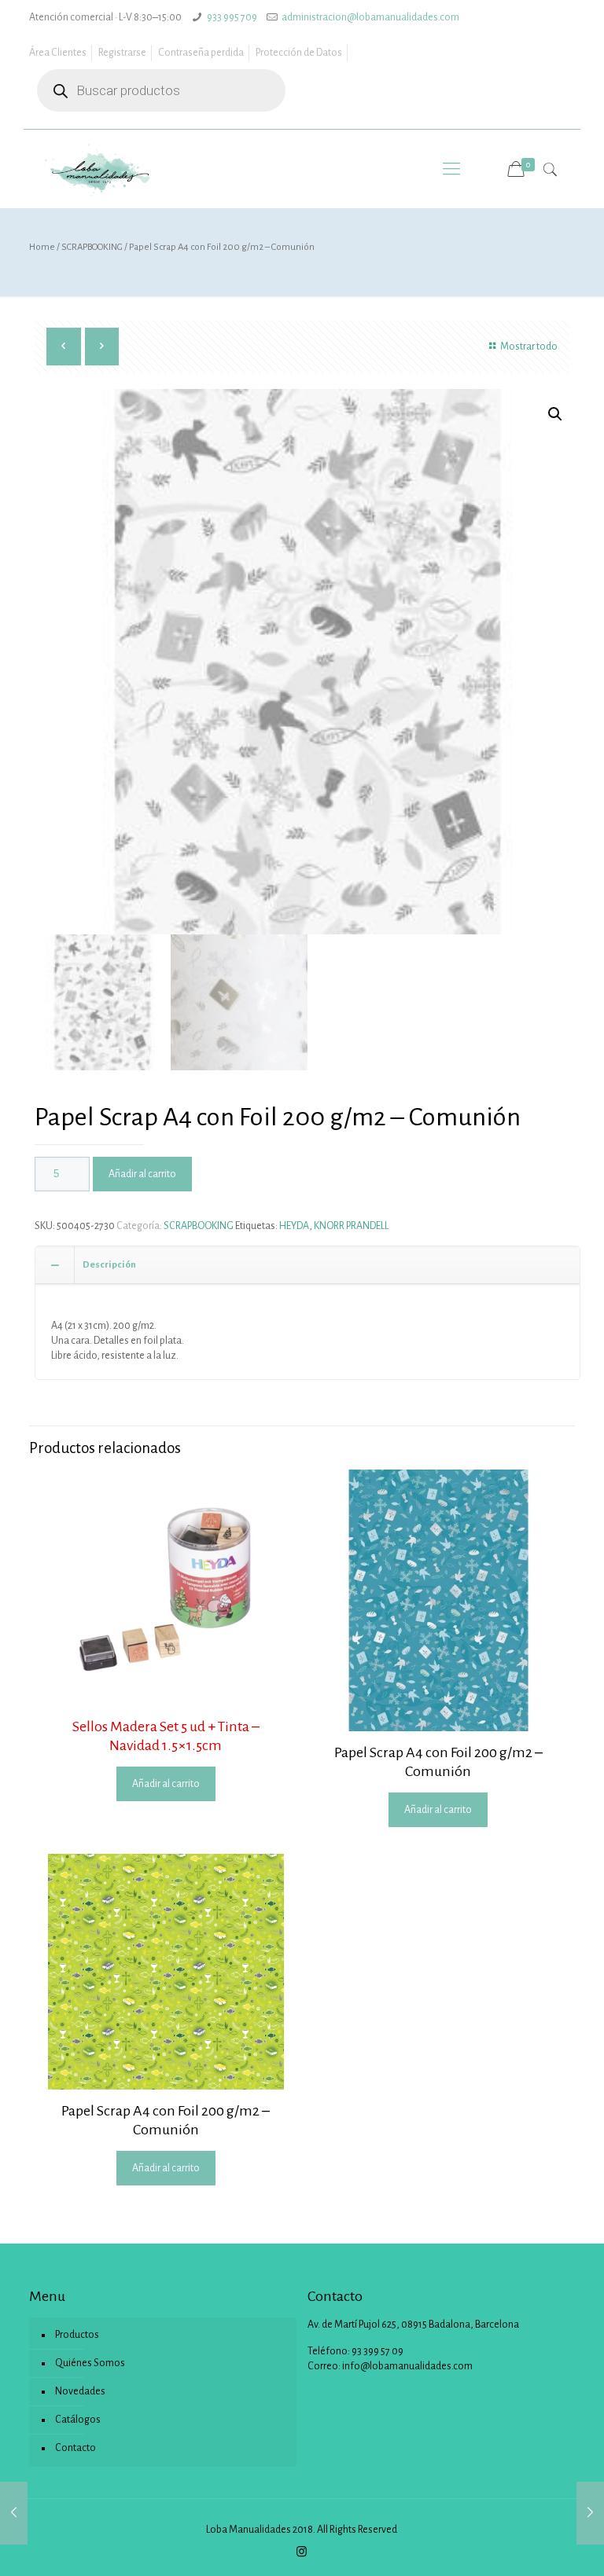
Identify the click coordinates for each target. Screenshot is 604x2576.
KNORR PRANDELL (351, 1226)
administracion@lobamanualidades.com (370, 17)
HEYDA (294, 1226)
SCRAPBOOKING (92, 247)
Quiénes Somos (90, 2363)
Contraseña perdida (201, 53)
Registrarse (122, 53)
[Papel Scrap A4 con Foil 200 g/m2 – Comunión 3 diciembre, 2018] (14, 2513)
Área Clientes (58, 53)
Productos (77, 2335)
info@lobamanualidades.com (407, 2366)
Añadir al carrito (142, 1174)
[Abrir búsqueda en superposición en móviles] (161, 90)
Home (42, 247)
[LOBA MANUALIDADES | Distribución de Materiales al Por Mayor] (98, 169)
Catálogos (78, 2420)
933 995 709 (232, 17)
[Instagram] (302, 2552)
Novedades (80, 2391)
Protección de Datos (299, 53)
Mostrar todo (529, 347)
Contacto (75, 2448)
